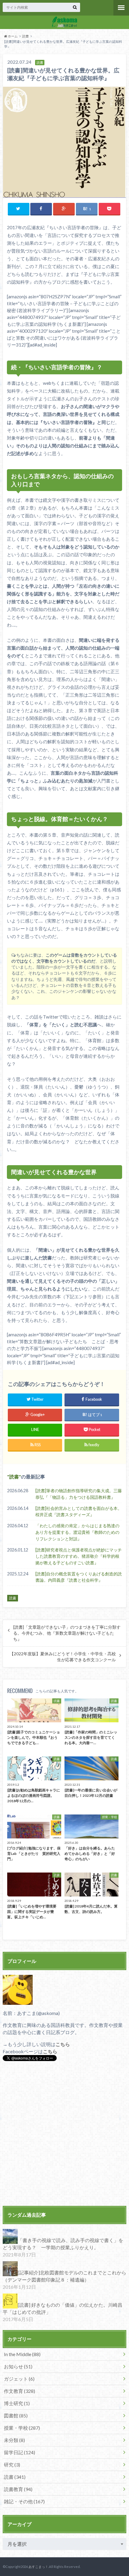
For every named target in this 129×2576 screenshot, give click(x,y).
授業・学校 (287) (22, 2428)
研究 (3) (12, 2465)
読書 (25, 36)
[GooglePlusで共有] (64, 209)
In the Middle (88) (22, 2354)
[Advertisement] (64, 2134)
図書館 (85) (16, 2415)
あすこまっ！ (38, 2567)
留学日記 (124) (19, 2452)
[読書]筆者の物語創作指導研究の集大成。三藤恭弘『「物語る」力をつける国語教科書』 (79, 1494)
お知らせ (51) (18, 2366)
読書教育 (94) (18, 2489)
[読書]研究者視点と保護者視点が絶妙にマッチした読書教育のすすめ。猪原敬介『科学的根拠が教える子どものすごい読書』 (79, 1556)
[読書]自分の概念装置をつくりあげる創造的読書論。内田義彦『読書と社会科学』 (79, 1577)
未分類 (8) (14, 2440)
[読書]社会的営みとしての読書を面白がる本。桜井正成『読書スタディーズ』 (79, 1512)
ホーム (12, 36)
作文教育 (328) (19, 2391)
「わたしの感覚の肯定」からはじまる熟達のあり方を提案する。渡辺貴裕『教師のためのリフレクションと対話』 (77, 1532)
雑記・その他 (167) (24, 2501)
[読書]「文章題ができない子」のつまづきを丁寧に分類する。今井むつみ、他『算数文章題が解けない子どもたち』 (67, 1633)
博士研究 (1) (17, 2403)
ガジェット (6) (19, 2379)
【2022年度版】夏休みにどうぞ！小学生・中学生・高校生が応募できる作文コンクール (63, 1657)
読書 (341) (15, 2477)
